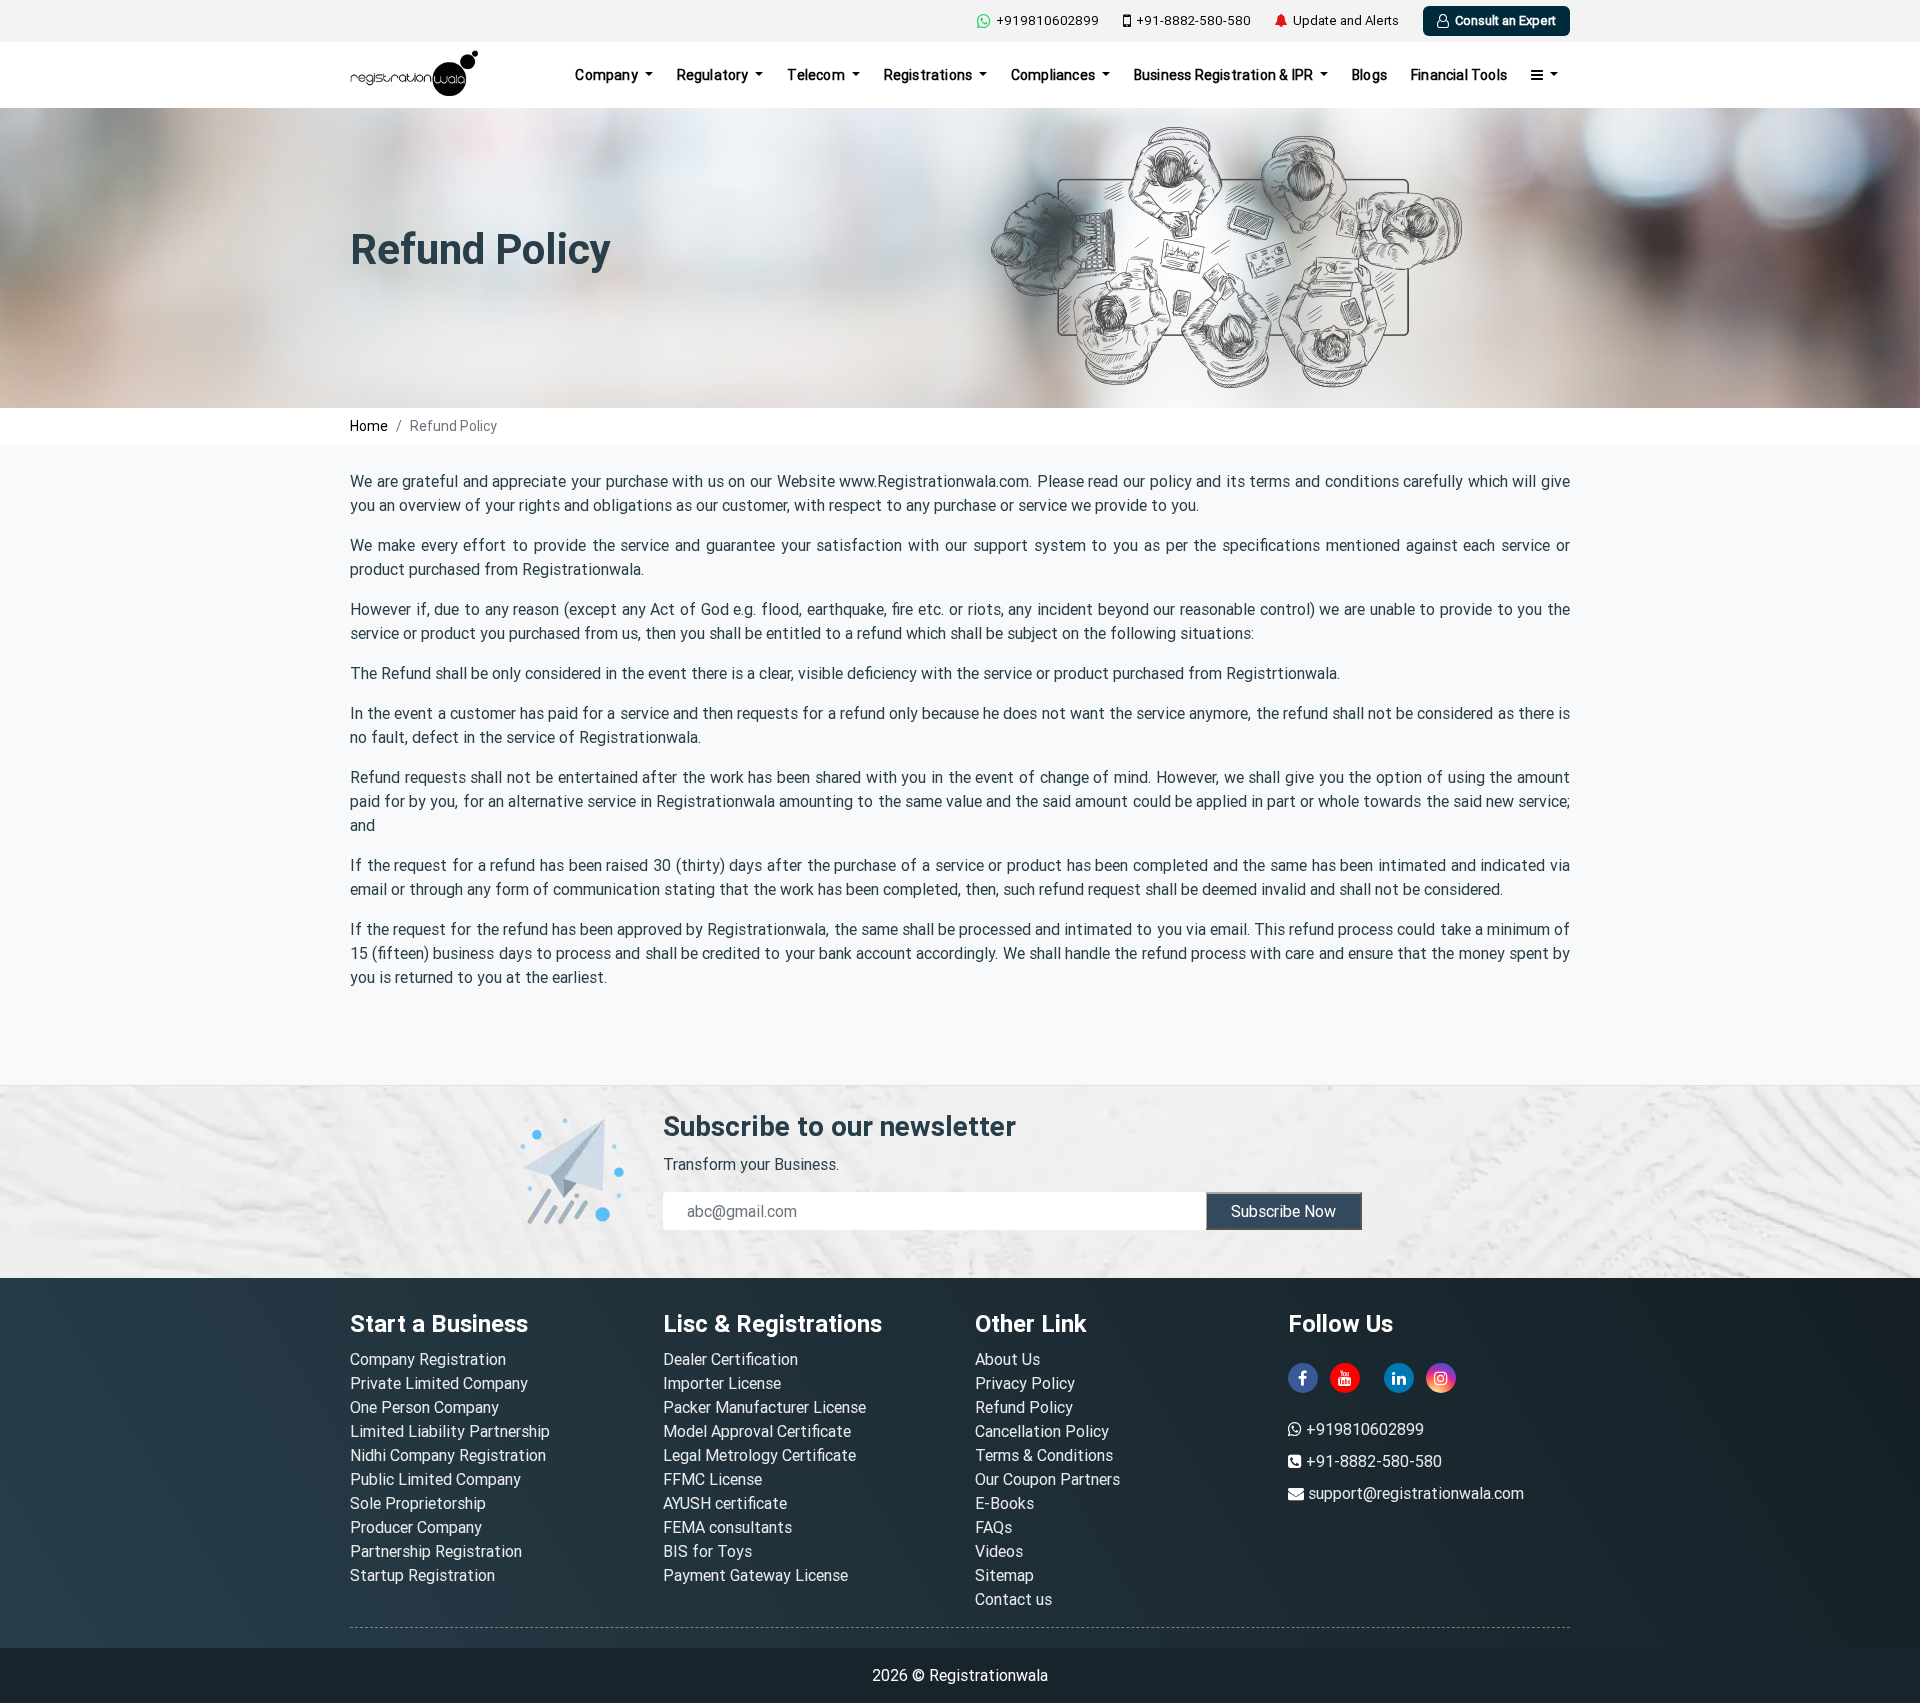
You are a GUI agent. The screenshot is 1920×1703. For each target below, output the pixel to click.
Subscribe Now (1283, 1211)
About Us (1007, 1359)
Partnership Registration (436, 1551)
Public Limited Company (435, 1479)
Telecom (817, 75)
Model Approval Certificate (757, 1431)
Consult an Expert (1505, 20)
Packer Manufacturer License (764, 1407)
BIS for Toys (707, 1551)
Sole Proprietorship (418, 1503)
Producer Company (416, 1527)
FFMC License (712, 1479)
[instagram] (1441, 1378)
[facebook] (1303, 1378)
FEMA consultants (727, 1527)
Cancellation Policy (1042, 1431)
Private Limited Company (439, 1383)
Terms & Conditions (1044, 1455)
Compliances (1054, 75)
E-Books (1004, 1503)
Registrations (930, 75)
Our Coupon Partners (1047, 1479)
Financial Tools (1459, 75)
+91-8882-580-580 (1193, 20)
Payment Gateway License (755, 1575)
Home (369, 426)
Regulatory (714, 75)
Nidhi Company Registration (448, 1455)
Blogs (1369, 75)
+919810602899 (1047, 20)
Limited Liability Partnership (450, 1431)
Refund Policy (1024, 1407)
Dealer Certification (730, 1359)
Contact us (1013, 1599)
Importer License (722, 1383)
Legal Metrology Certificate (759, 1455)
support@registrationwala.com (1416, 1493)
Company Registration (428, 1359)
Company (608, 75)
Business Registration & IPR (1225, 75)
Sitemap (1004, 1575)
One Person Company (424, 1407)
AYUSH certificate (725, 1503)
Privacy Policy (1025, 1383)
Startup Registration (422, 1575)
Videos (999, 1551)
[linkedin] (1399, 1378)
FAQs (993, 1527)
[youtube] (1345, 1378)
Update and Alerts (1346, 20)
